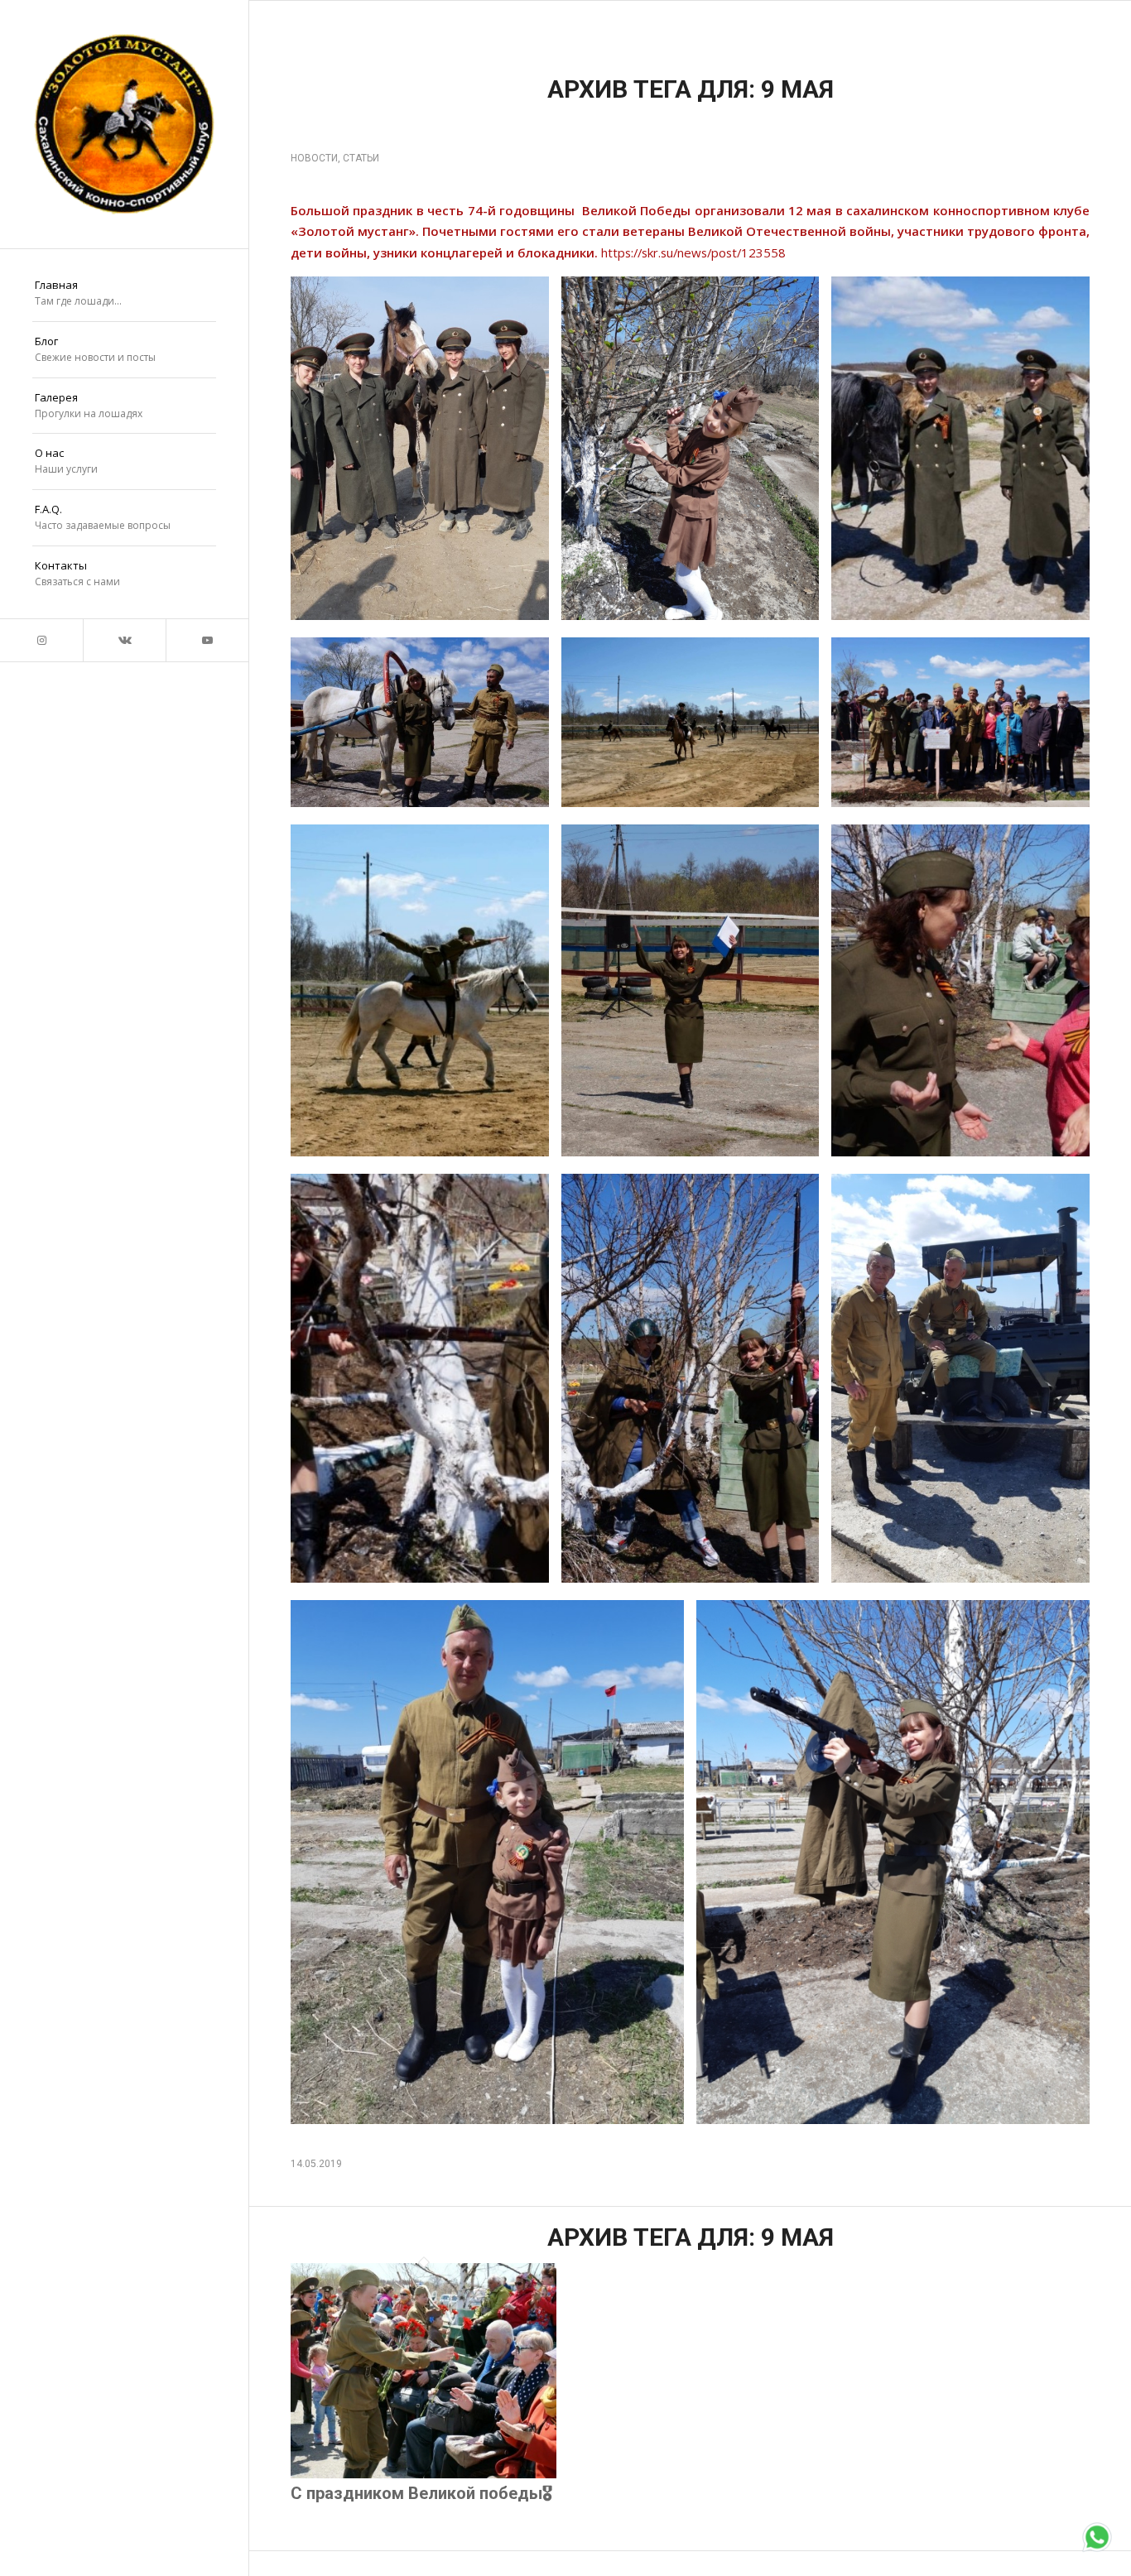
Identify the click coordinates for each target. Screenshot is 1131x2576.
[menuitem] (124, 294)
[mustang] (124, 124)
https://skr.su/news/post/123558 (693, 252)
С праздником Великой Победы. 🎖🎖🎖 (612, 130)
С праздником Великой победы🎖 (421, 2493)
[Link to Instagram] (41, 640)
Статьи (361, 158)
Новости (314, 158)
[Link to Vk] (124, 640)
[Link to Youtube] (207, 640)
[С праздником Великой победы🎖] (424, 2474)
